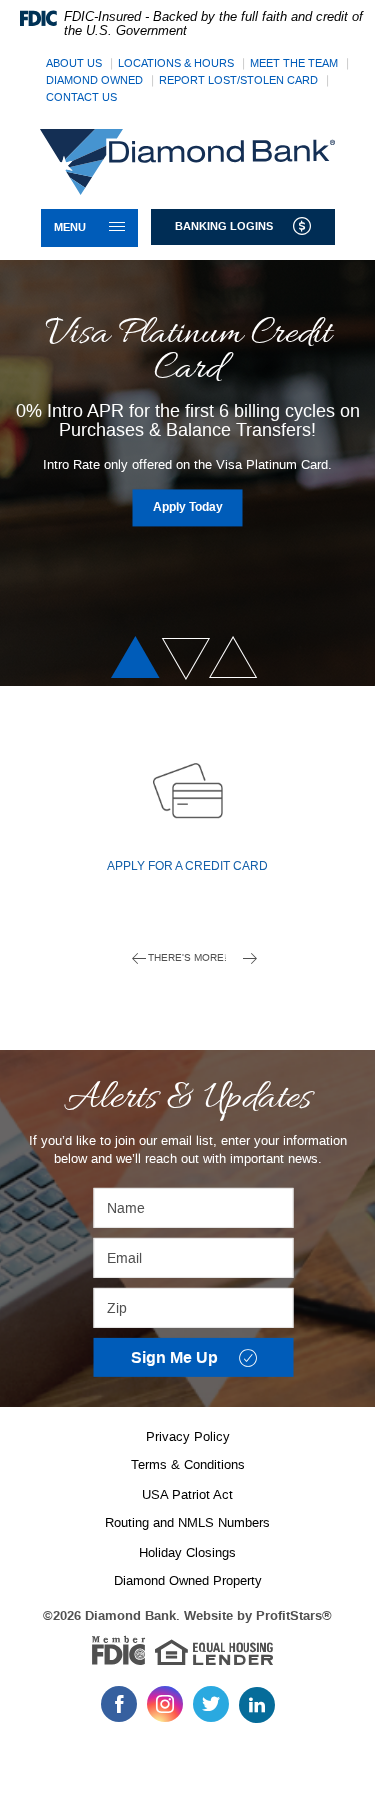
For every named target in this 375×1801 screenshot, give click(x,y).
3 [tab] (236, 658)
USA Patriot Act (187, 1494)
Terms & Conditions (188, 1464)
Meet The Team (294, 63)
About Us (74, 63)
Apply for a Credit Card (187, 866)
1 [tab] (138, 658)
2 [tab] (181, 658)
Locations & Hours (176, 63)
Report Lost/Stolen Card (238, 80)
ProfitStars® (294, 1616)
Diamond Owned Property (188, 1580)
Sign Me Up (212, 1360)
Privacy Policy (188, 1436)
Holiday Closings (187, 1552)
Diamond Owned (94, 80)
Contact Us (81, 97)
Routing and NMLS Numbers (187, 1522)
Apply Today (198, 507)
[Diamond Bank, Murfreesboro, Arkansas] (187, 161)
